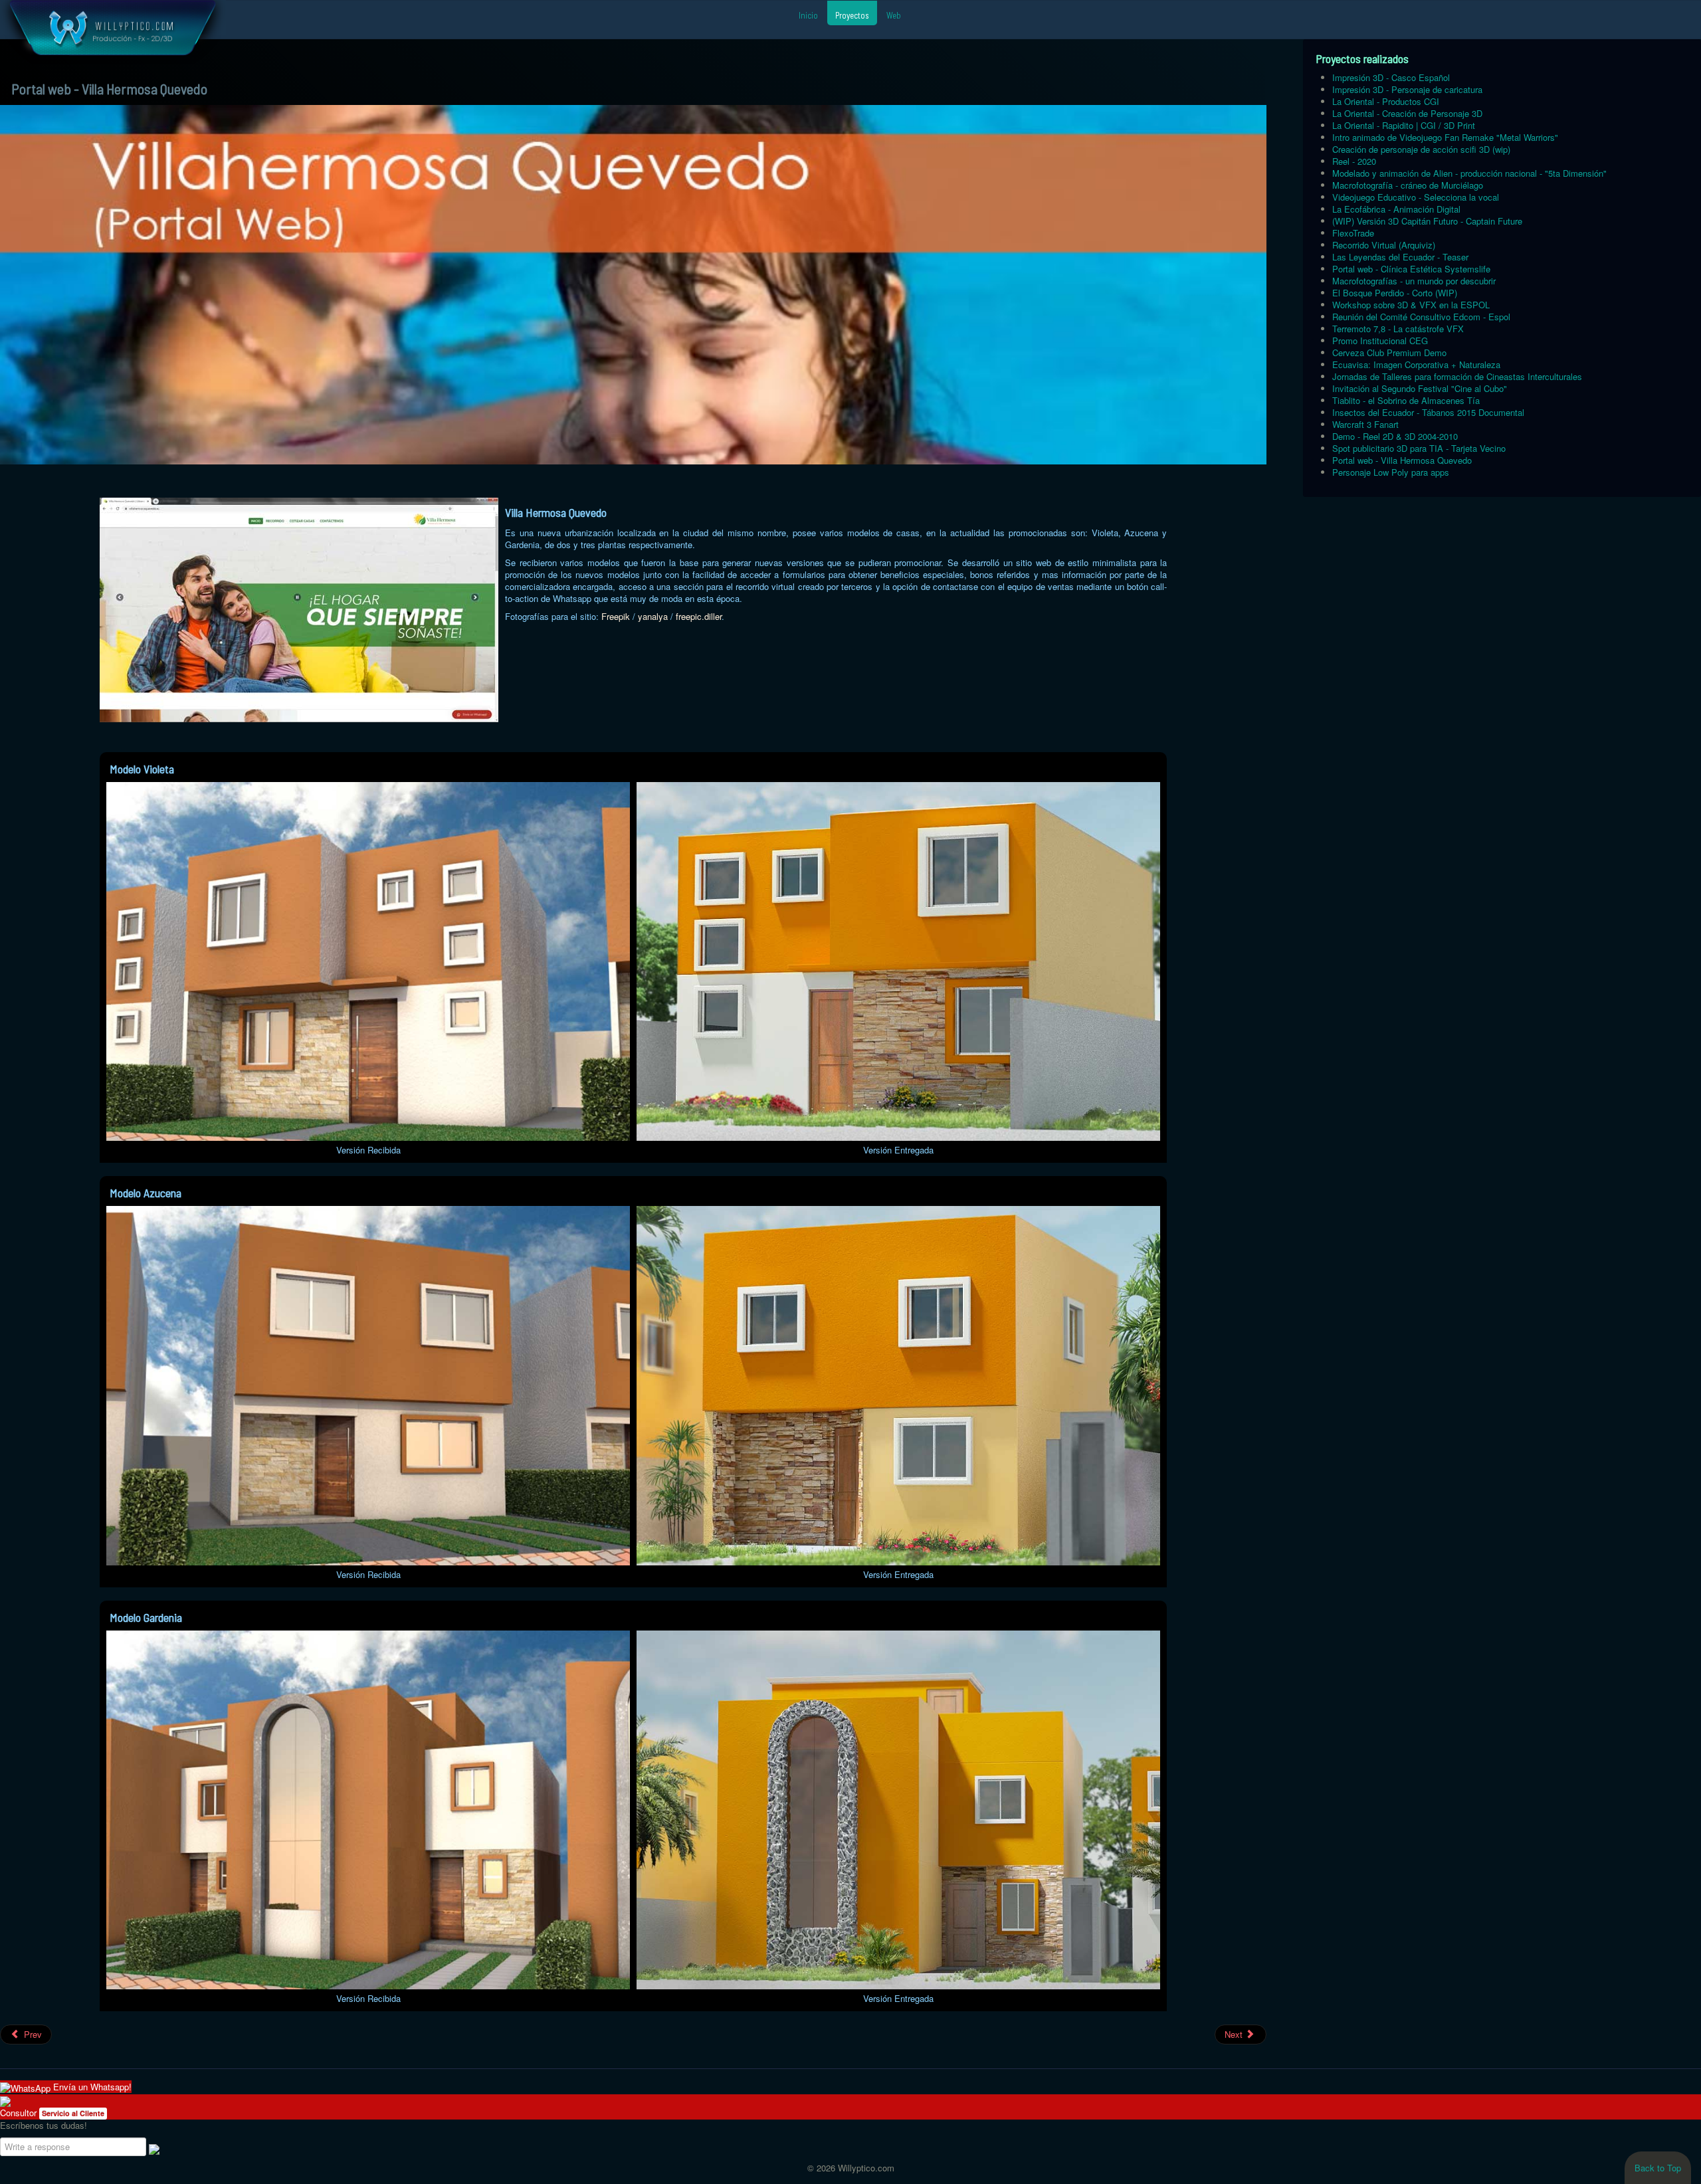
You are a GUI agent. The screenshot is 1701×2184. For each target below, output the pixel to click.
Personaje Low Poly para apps (1391, 472)
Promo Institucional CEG (1380, 341)
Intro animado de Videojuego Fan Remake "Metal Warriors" (1445, 137)
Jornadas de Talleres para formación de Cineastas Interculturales (1457, 376)
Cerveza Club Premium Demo (1389, 352)
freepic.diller (699, 616)
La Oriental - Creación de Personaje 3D (1407, 113)
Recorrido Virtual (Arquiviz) (1384, 245)
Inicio (808, 15)
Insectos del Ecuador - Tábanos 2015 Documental (1428, 412)
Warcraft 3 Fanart (1365, 424)
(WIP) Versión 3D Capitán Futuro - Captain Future (1427, 221)
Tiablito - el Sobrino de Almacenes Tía (1406, 400)
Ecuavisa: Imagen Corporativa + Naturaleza (1416, 364)
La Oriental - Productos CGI (1386, 101)
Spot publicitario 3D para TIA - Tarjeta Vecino (1419, 448)
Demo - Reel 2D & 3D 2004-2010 (1395, 436)
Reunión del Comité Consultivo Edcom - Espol (1421, 317)
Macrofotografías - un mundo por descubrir (1414, 281)
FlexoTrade (1353, 233)
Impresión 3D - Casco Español (1391, 77)
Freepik (616, 616)
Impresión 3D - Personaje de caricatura (1407, 89)
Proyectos (852, 15)
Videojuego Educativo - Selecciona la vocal (1416, 197)
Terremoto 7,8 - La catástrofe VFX (1398, 329)
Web (894, 15)
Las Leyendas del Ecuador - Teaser (1400, 257)
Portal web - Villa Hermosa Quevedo (1402, 460)
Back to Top (1658, 2168)
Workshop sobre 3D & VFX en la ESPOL (1411, 305)
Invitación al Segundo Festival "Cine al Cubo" (1420, 388)
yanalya (654, 616)
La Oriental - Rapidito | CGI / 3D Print (1404, 125)
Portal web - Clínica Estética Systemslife (1411, 269)
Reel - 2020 (1354, 161)
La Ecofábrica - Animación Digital (1396, 209)
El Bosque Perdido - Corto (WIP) (1395, 293)
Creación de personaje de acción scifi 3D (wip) (1421, 149)
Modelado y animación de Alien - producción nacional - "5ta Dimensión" (1469, 173)
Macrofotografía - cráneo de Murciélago (1408, 185)
